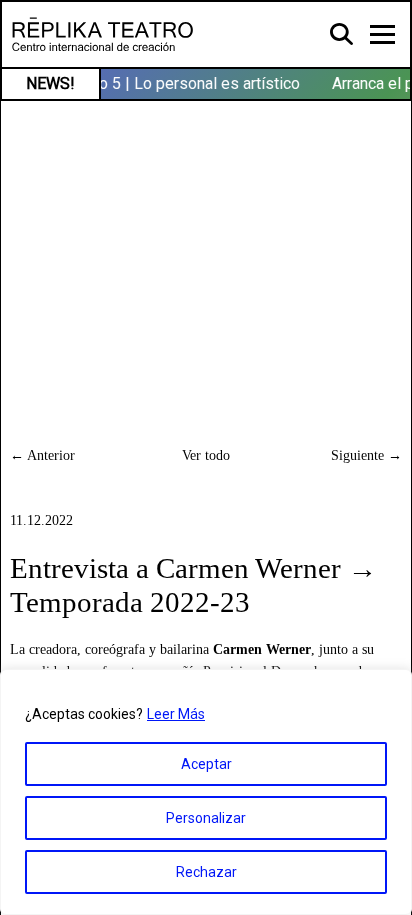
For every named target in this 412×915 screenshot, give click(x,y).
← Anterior (42, 455)
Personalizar (206, 818)
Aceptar (206, 764)
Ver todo (206, 455)
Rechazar (206, 872)
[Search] (342, 33)
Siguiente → (366, 455)
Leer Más (176, 714)
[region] (206, 792)
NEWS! (50, 83)
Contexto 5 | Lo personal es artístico (171, 83)
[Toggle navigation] (382, 34)
